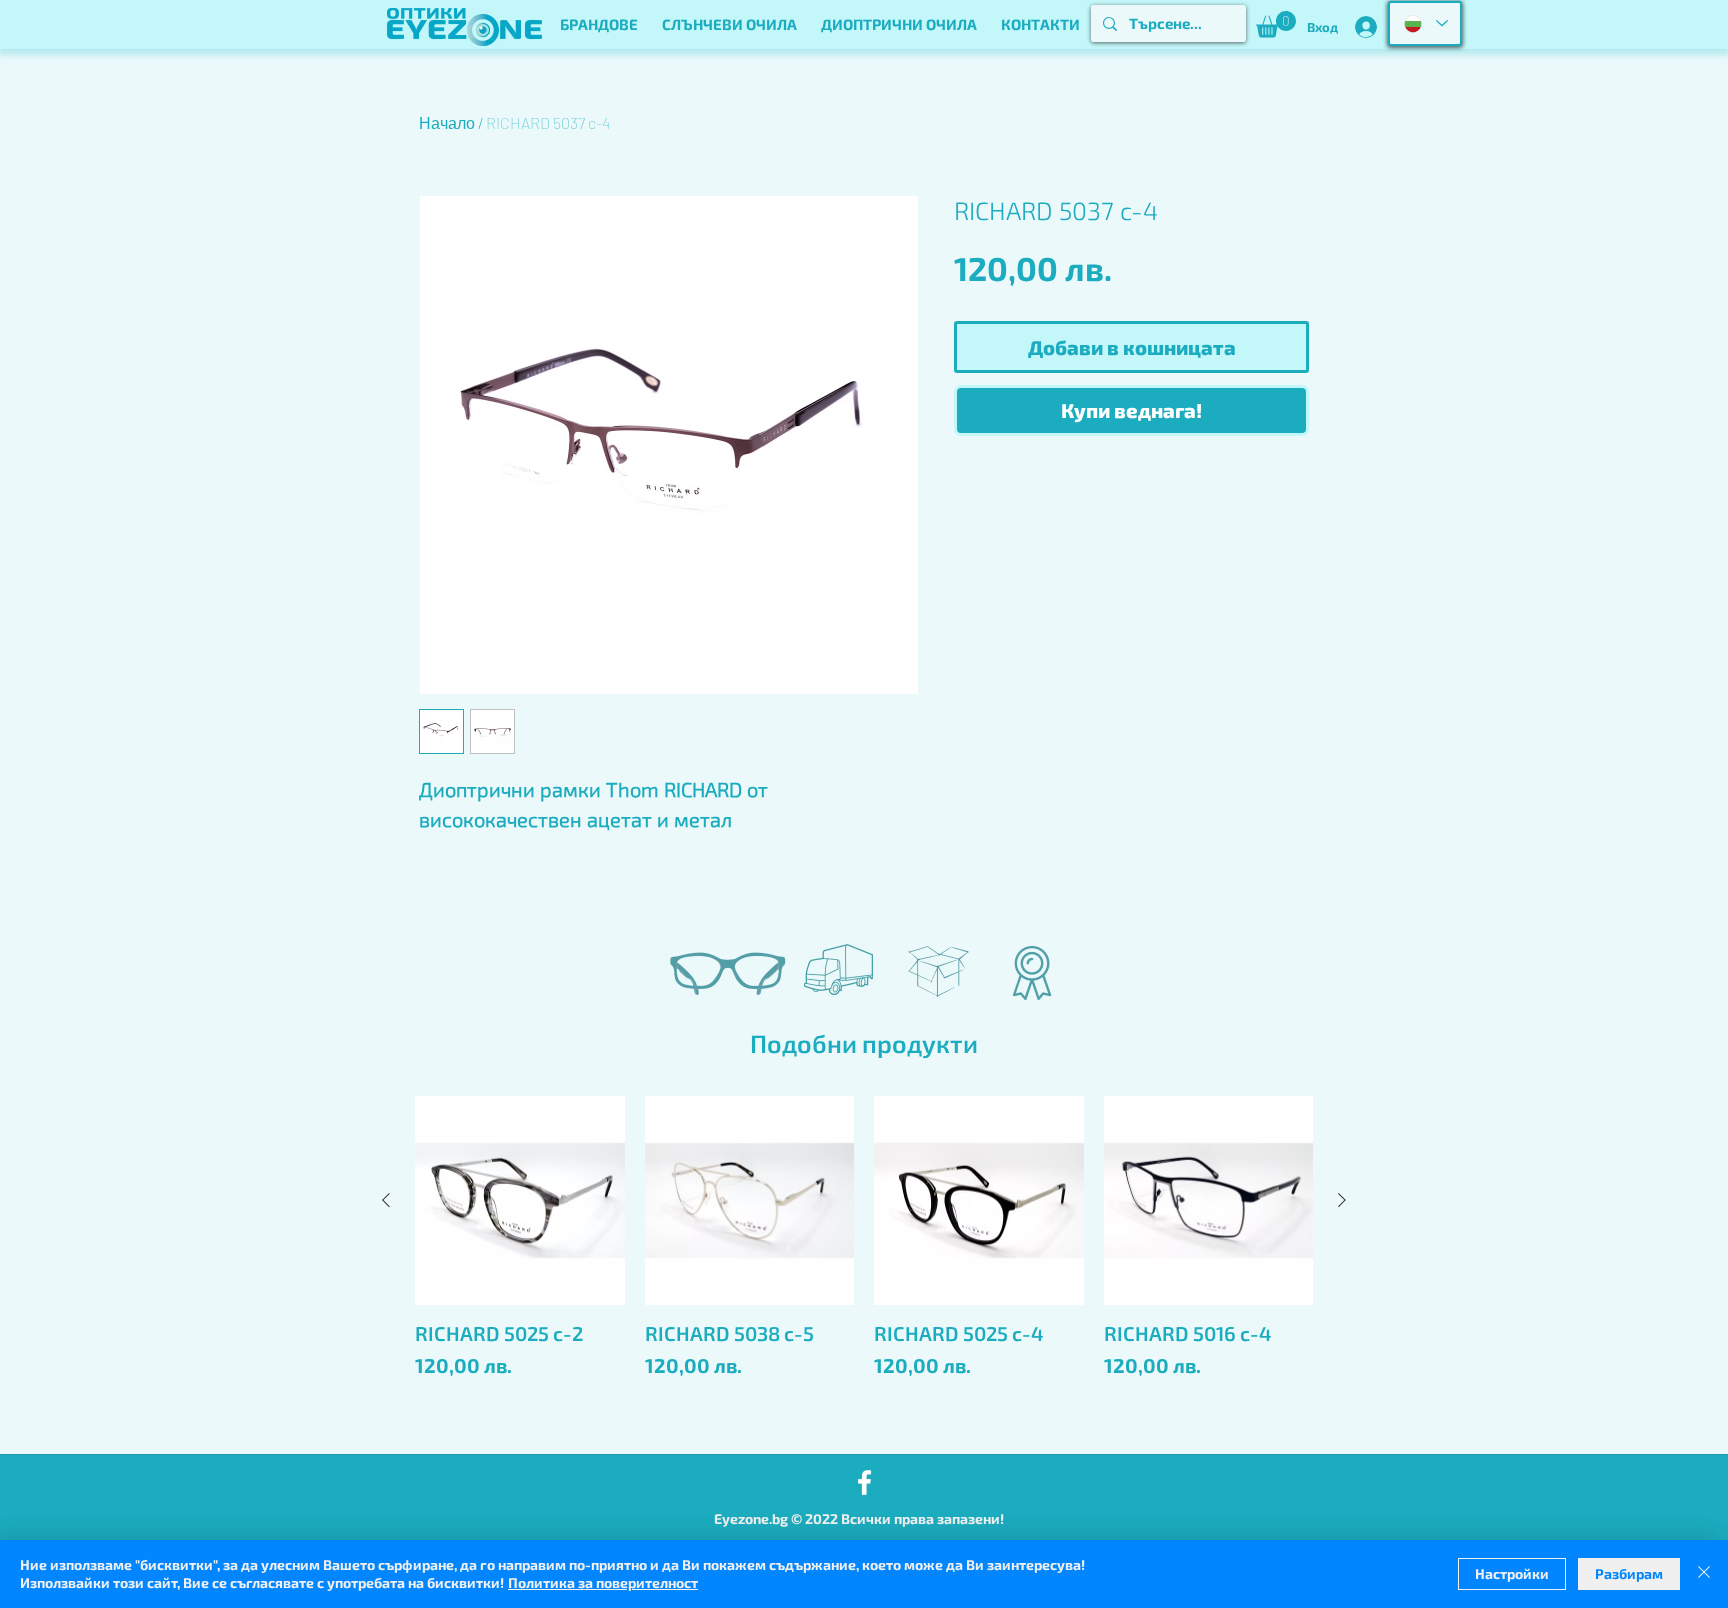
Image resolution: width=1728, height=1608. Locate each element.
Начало (447, 122)
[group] (864, 1266)
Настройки (1512, 1573)
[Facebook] (864, 1482)
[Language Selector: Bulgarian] (1425, 23)
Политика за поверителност (603, 1582)
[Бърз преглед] (520, 1201)
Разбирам (1629, 1573)
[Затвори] (1704, 1574)
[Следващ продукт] (1342, 1200)
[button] (599, 24)
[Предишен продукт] (386, 1200)
